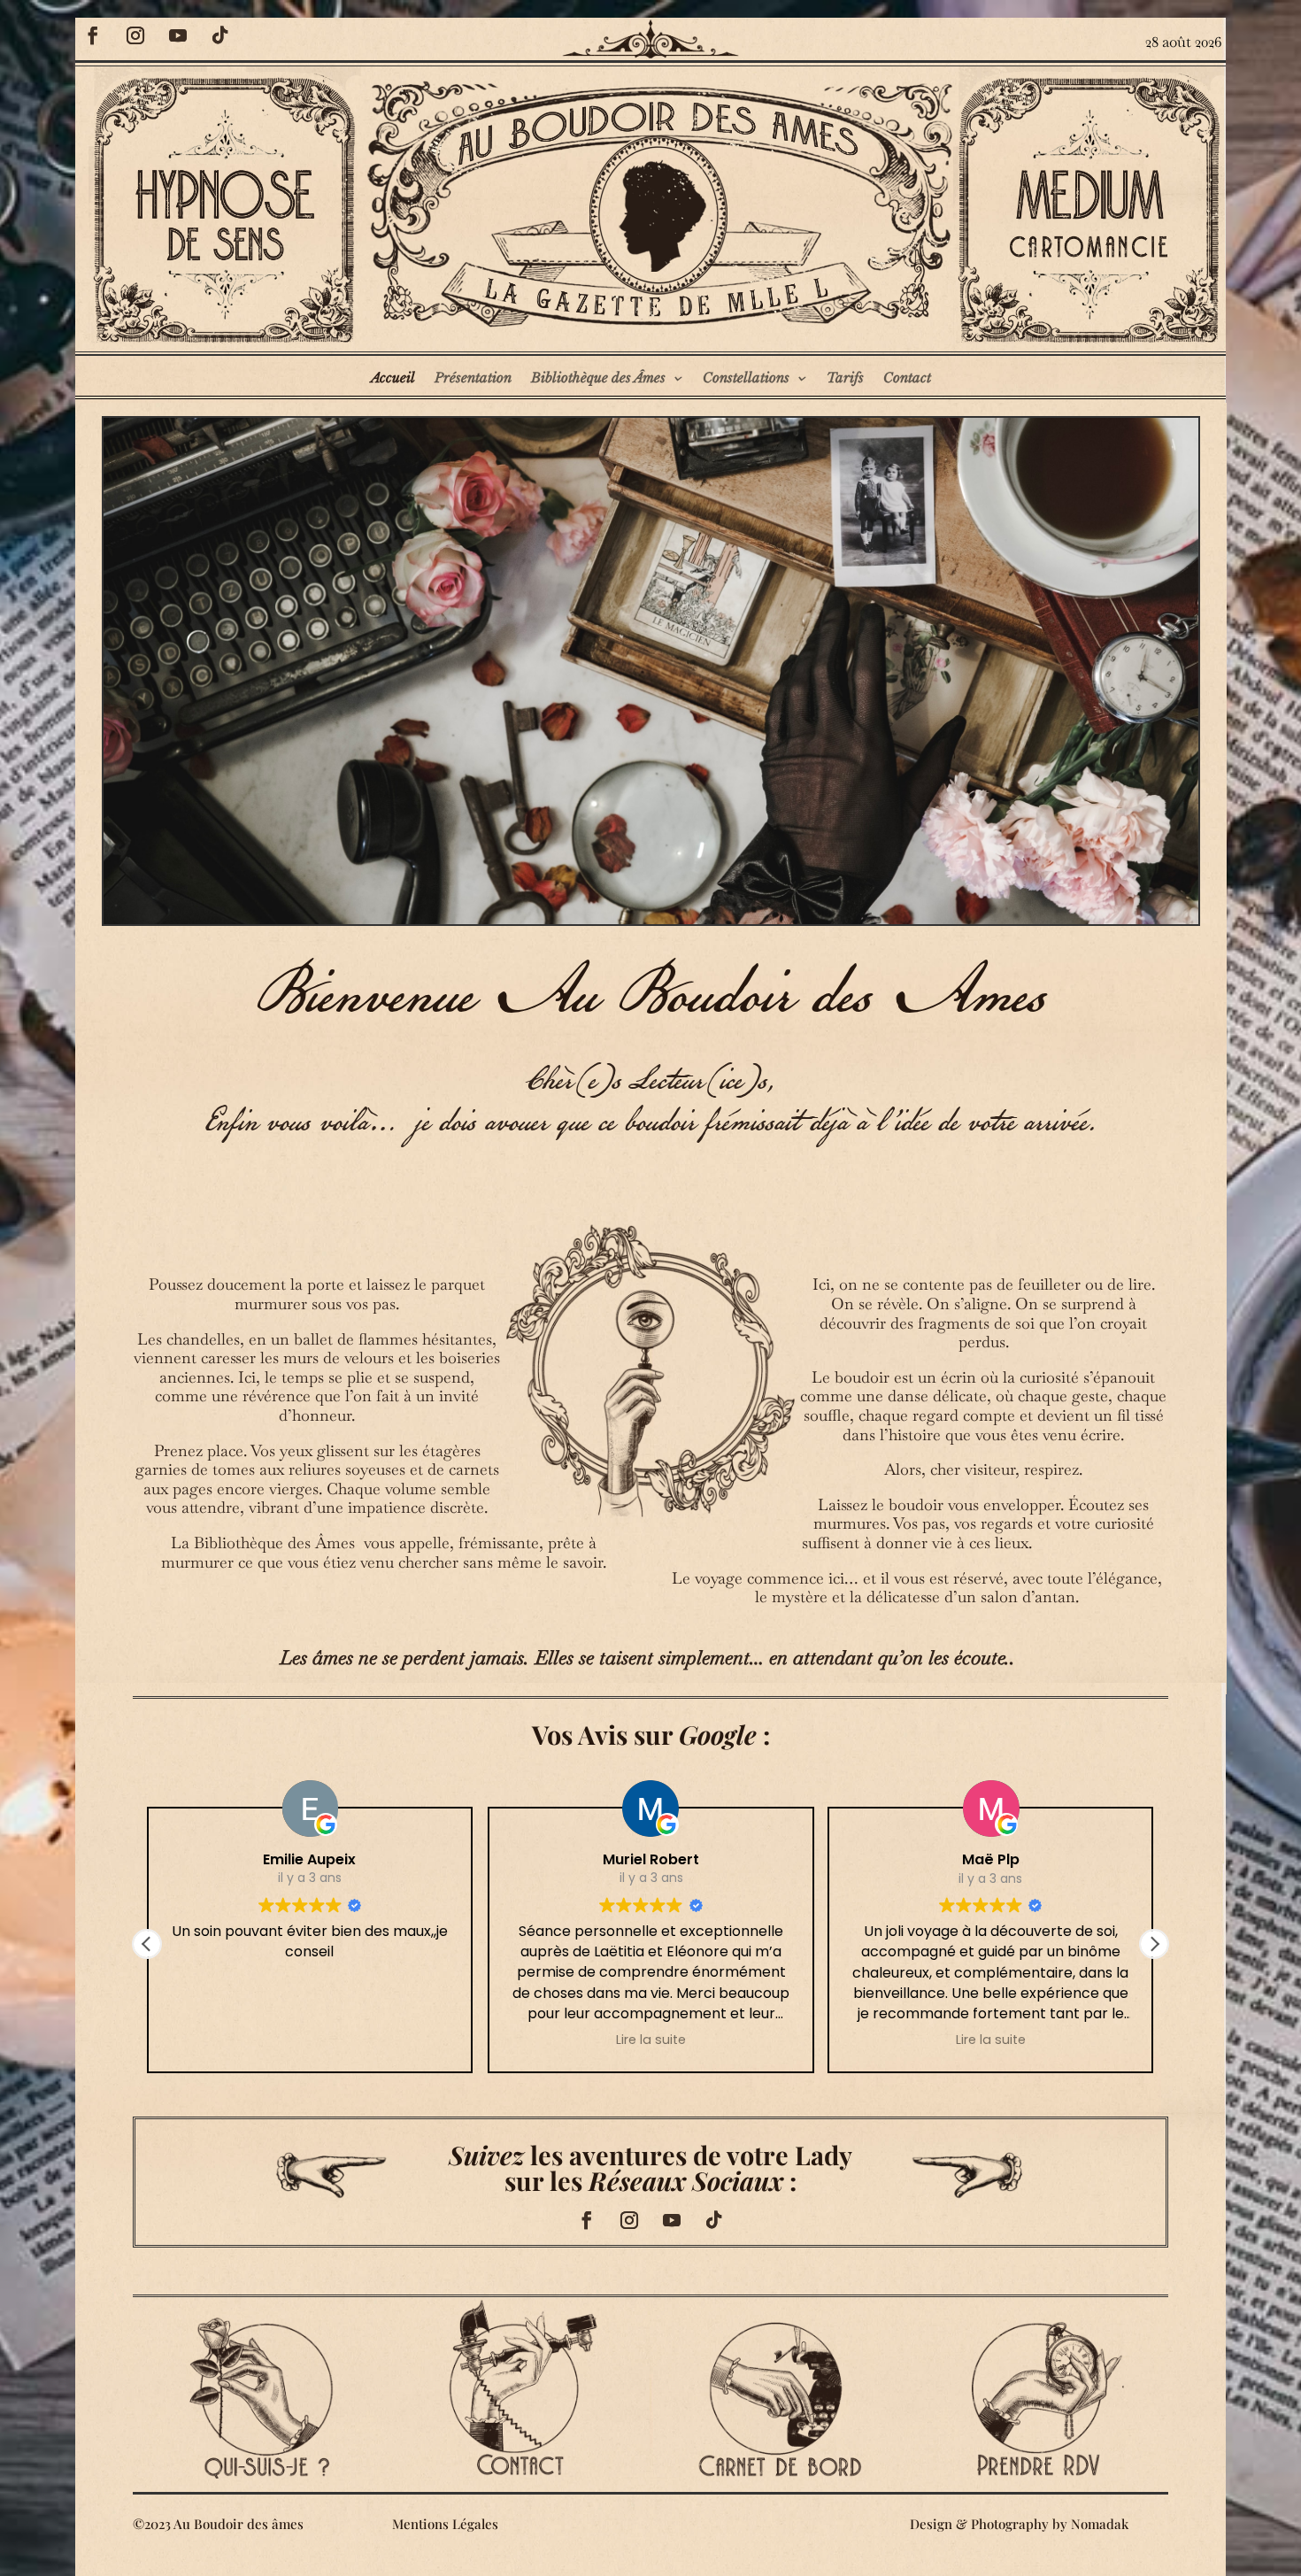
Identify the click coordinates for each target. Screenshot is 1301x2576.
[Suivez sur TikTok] (220, 35)
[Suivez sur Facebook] (93, 35)
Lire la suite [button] (650, 2040)
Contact (907, 378)
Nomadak (1100, 2524)
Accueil (393, 378)
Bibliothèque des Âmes (598, 378)
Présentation (473, 378)
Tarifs (845, 378)
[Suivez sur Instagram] (135, 35)
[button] (1154, 1944)
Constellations (746, 378)
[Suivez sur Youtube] (178, 35)
